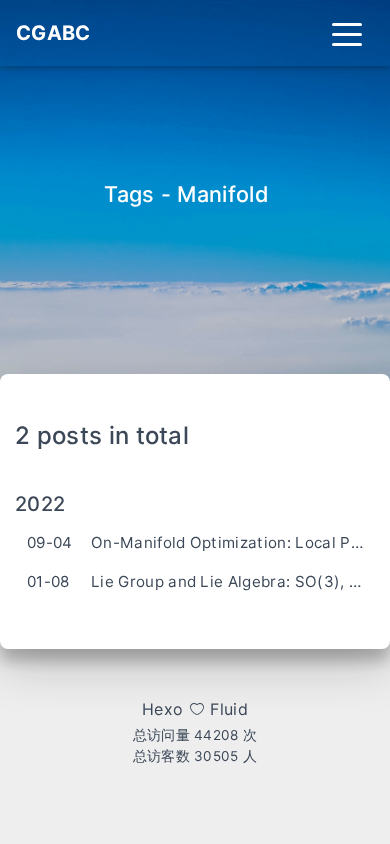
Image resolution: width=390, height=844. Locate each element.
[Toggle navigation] (347, 33)
